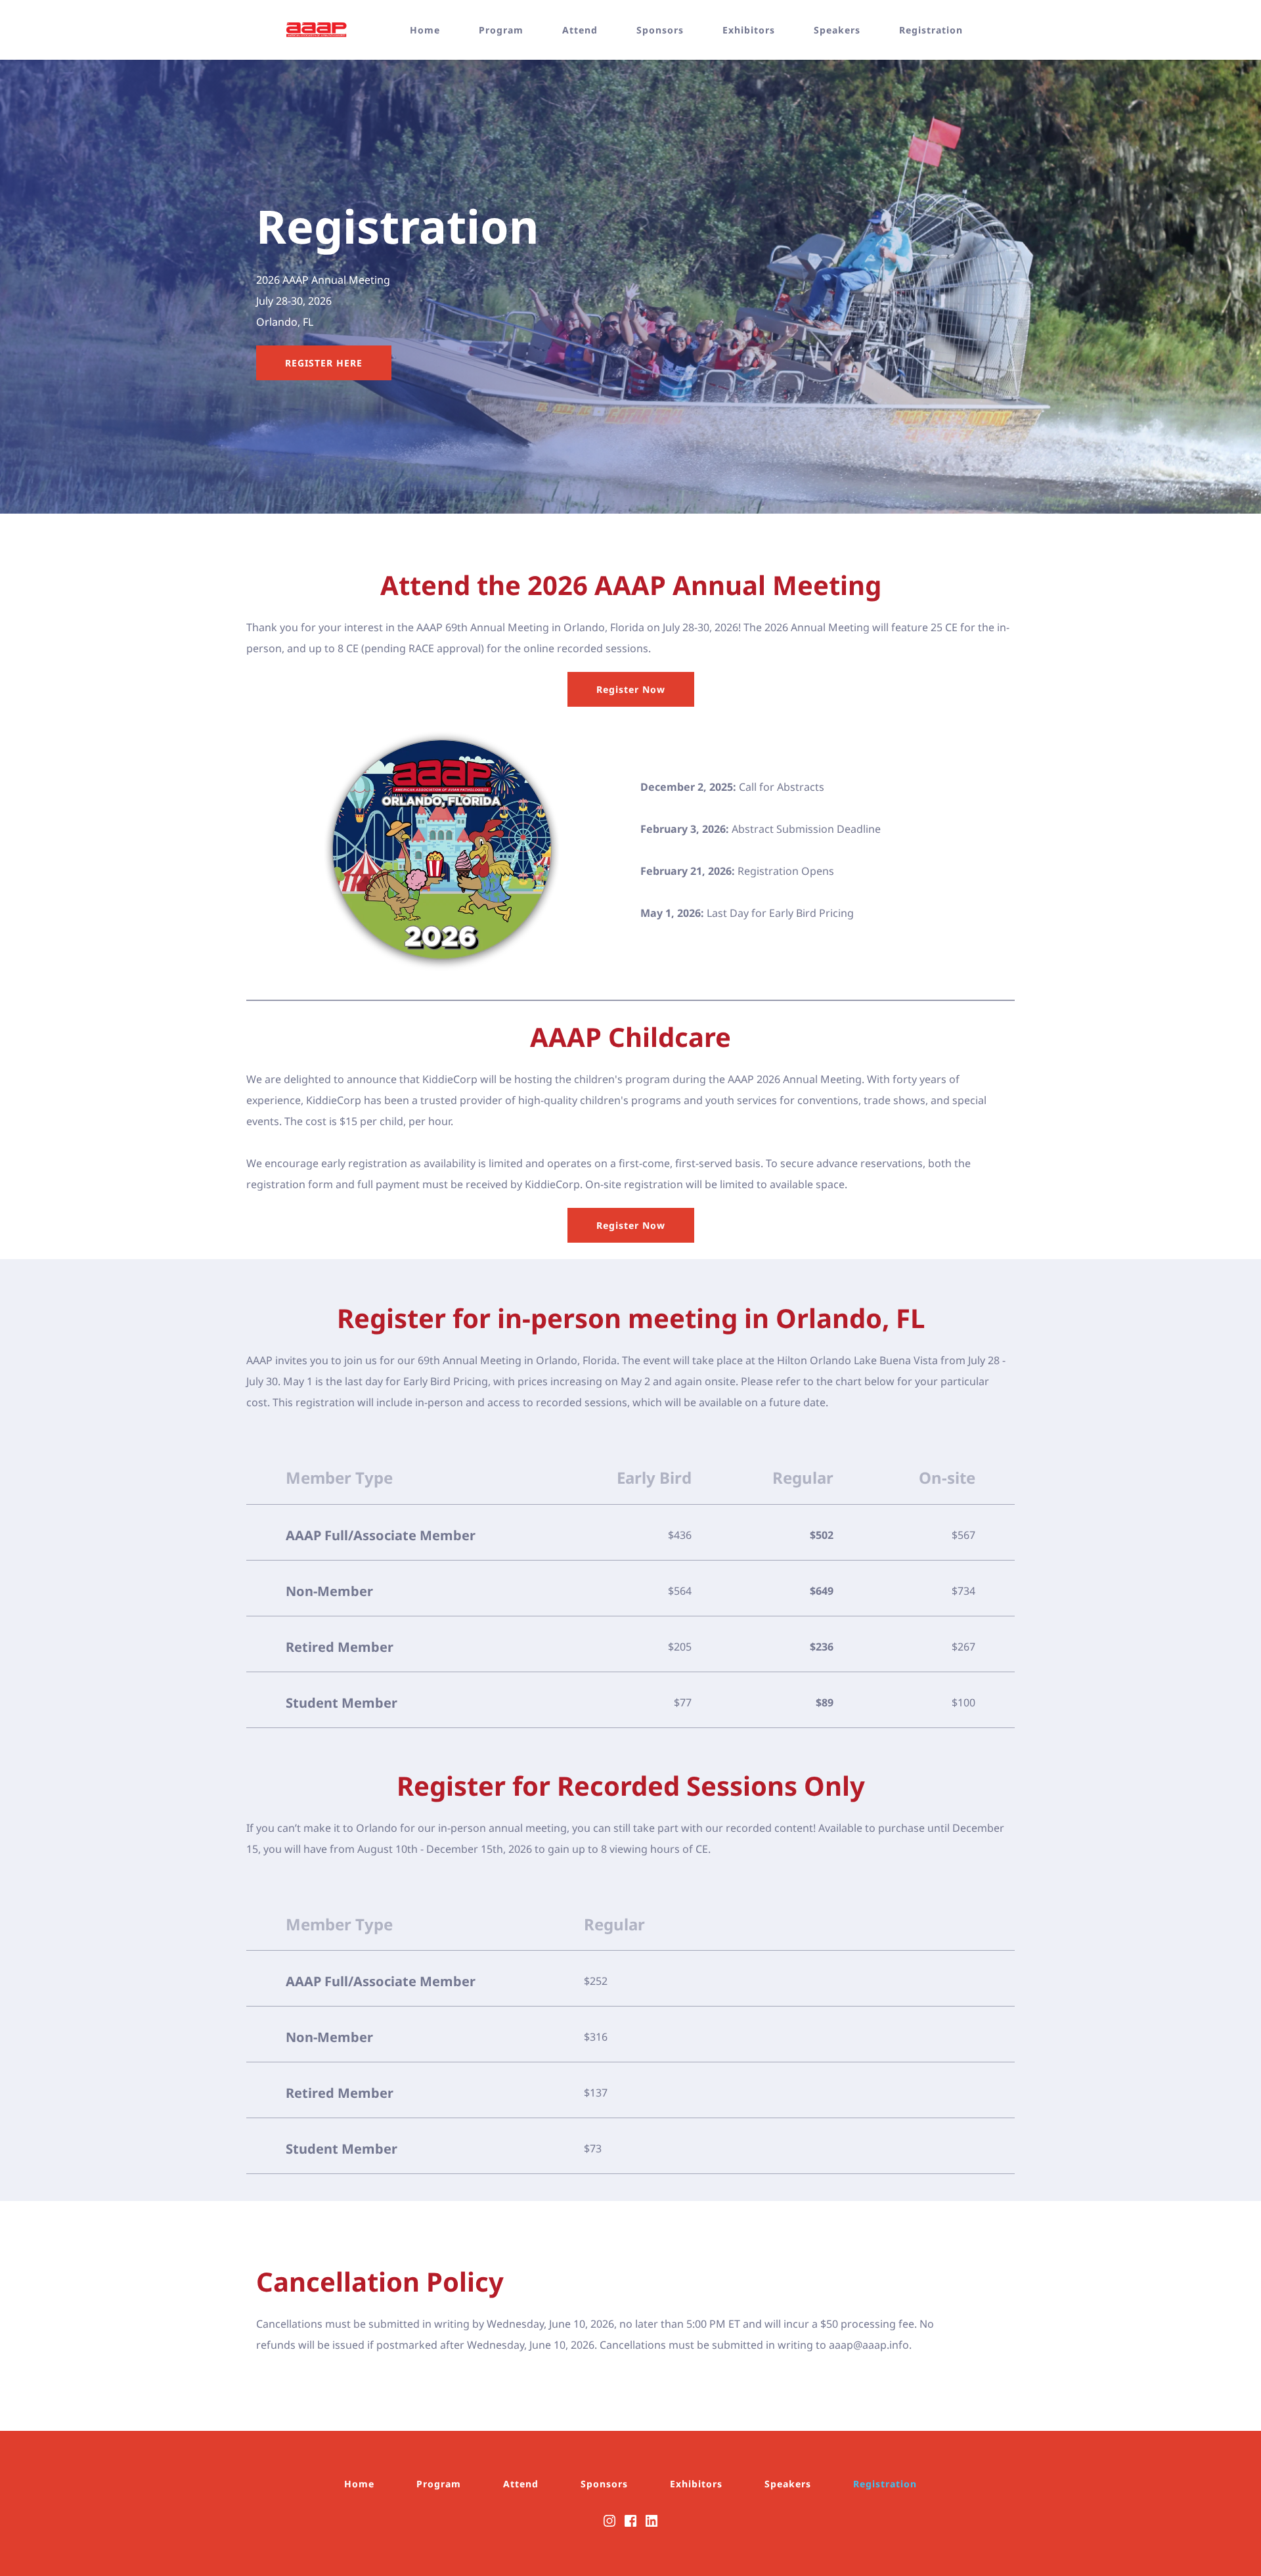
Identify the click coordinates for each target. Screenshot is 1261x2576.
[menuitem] (438, 30)
